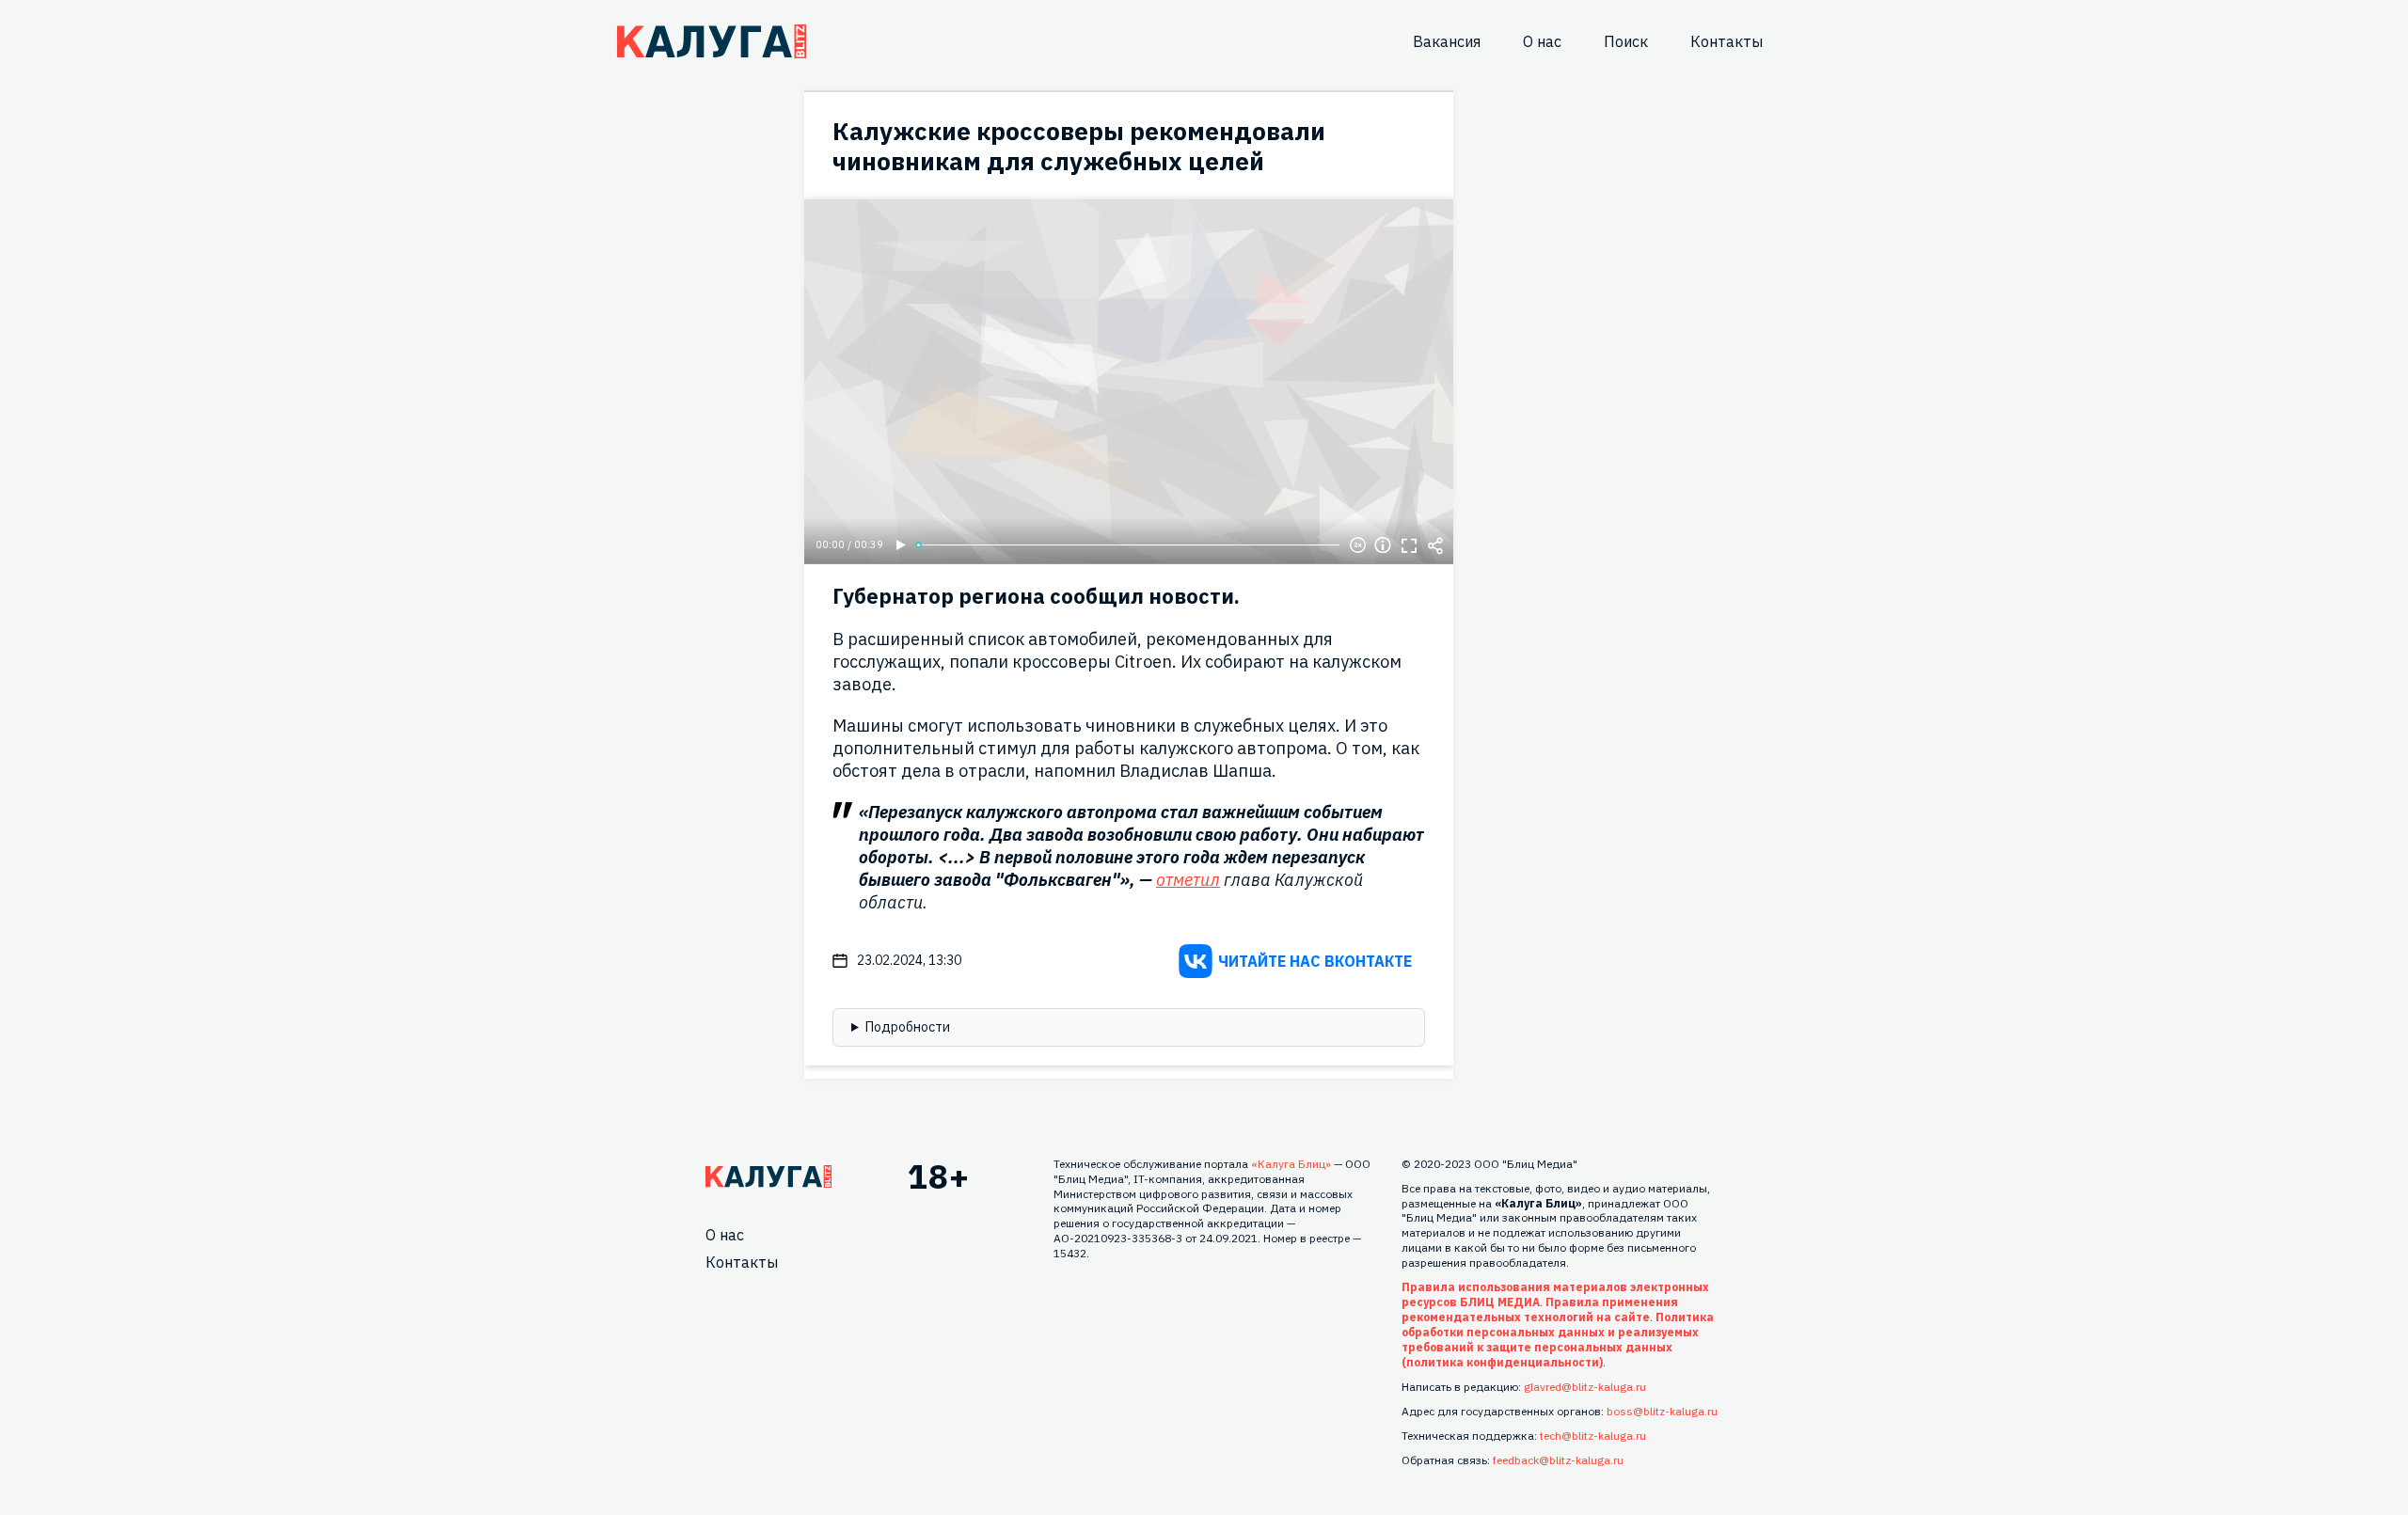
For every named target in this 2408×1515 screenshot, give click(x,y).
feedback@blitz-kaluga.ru (1558, 1460)
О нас (1542, 41)
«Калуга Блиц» (1291, 1164)
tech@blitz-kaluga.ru (1593, 1436)
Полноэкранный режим (1409, 545)
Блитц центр (712, 41)
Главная (768, 1176)
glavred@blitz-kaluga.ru (1585, 1387)
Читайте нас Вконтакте (1315, 961)
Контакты (1727, 41)
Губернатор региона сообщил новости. (1036, 596)
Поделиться (1435, 545)
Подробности (908, 1027)
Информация (1383, 545)
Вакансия (1447, 41)
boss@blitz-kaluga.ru (1662, 1411)
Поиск (1626, 41)
